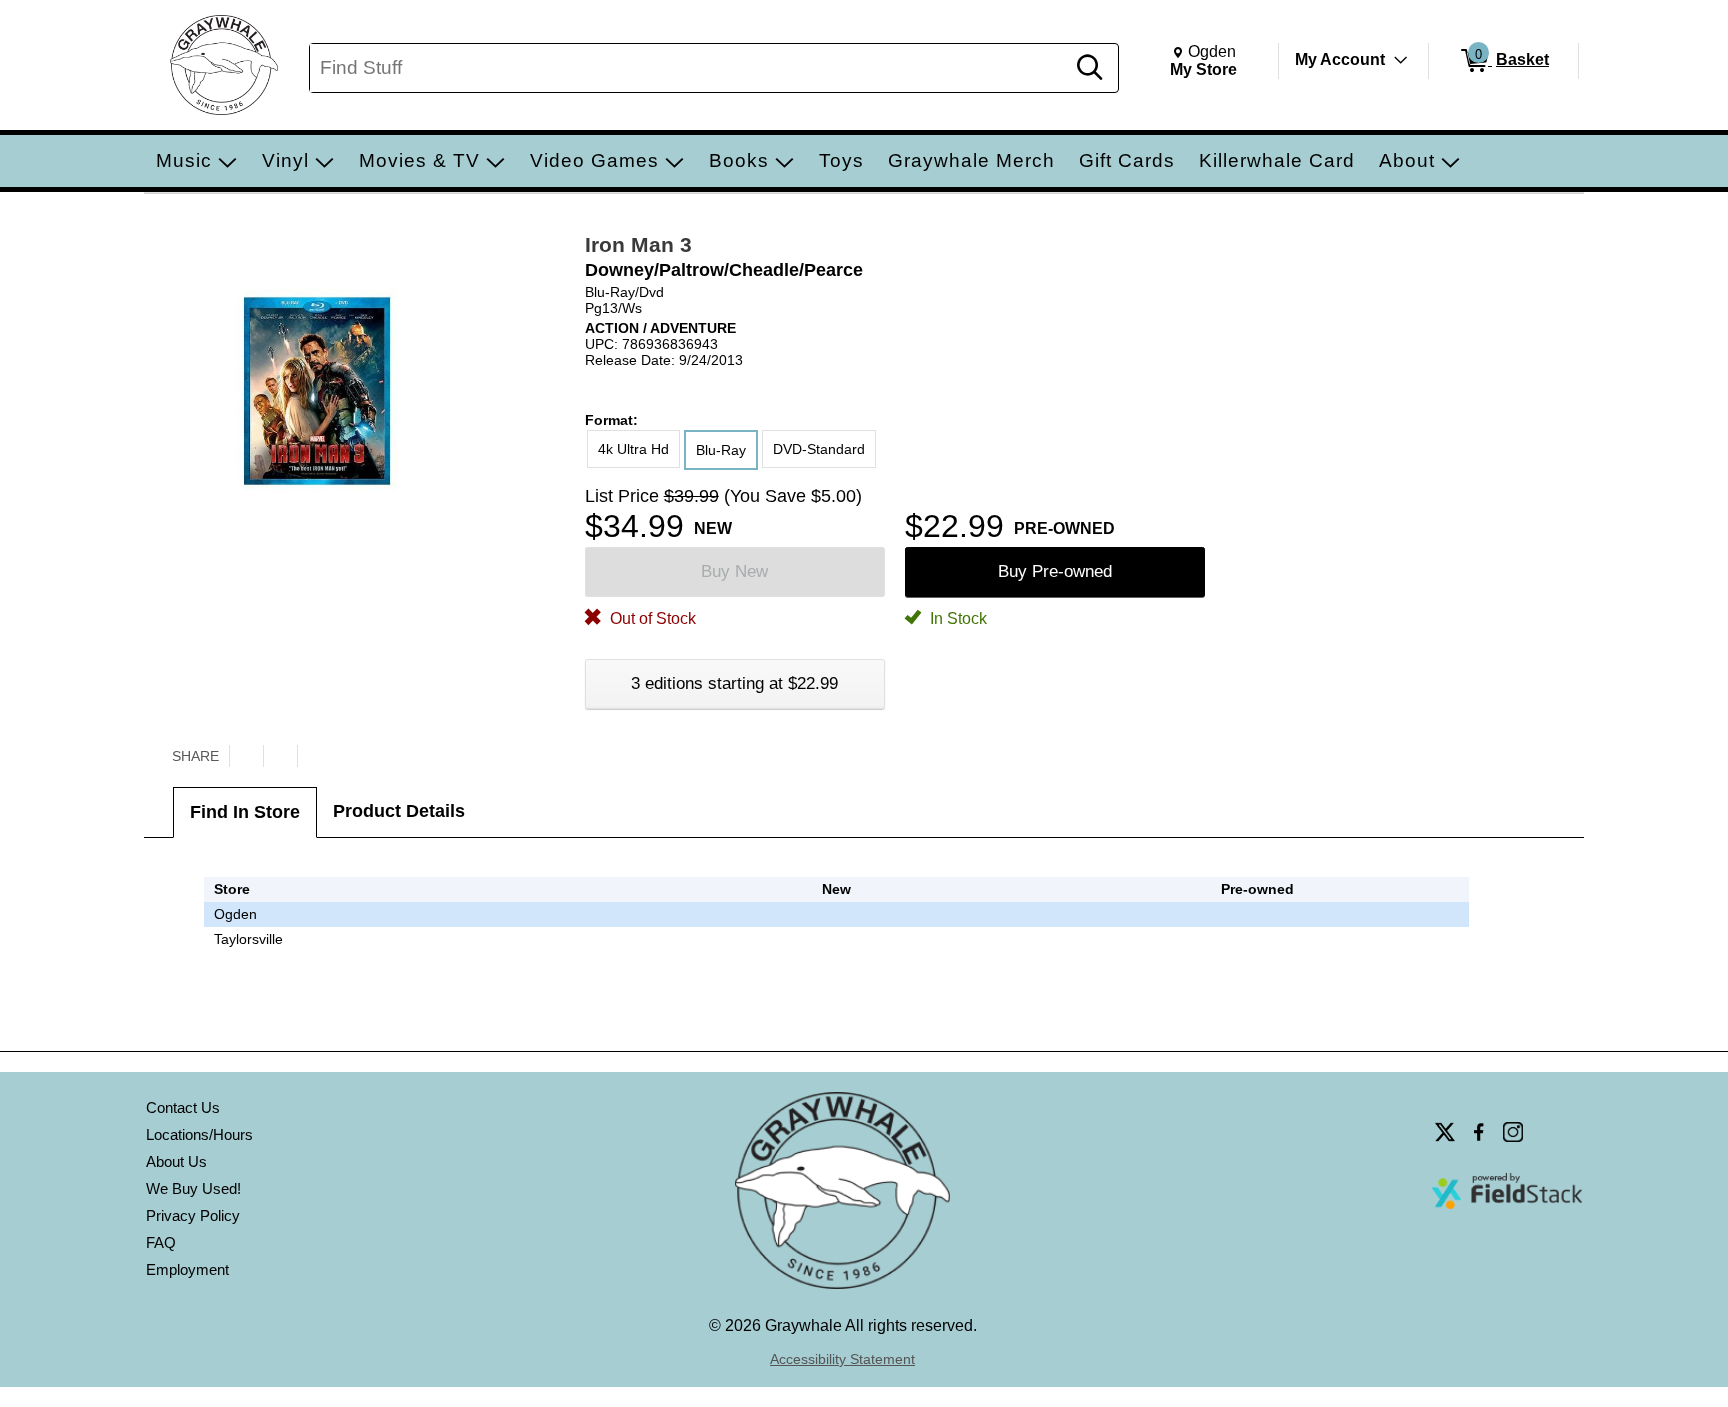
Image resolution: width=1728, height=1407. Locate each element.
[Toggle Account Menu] (1401, 60)
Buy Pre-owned (1055, 571)
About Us (176, 1161)
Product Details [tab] (399, 811)
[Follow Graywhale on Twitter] (1445, 1132)
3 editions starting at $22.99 (734, 683)
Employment (187, 1269)
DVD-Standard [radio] (819, 449)
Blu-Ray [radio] (721, 450)
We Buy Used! (193, 1188)
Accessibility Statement (842, 1359)
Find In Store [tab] (245, 812)
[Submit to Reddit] (314, 756)
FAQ (161, 1242)
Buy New (734, 571)
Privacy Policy (193, 1215)
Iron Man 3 (638, 244)
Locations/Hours (199, 1134)
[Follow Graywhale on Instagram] (1513, 1132)
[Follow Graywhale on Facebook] (1479, 1132)
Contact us (183, 1107)
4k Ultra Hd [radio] (633, 449)
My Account (1340, 59)
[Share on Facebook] (280, 756)
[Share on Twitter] (246, 756)
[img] (1258, 914)
